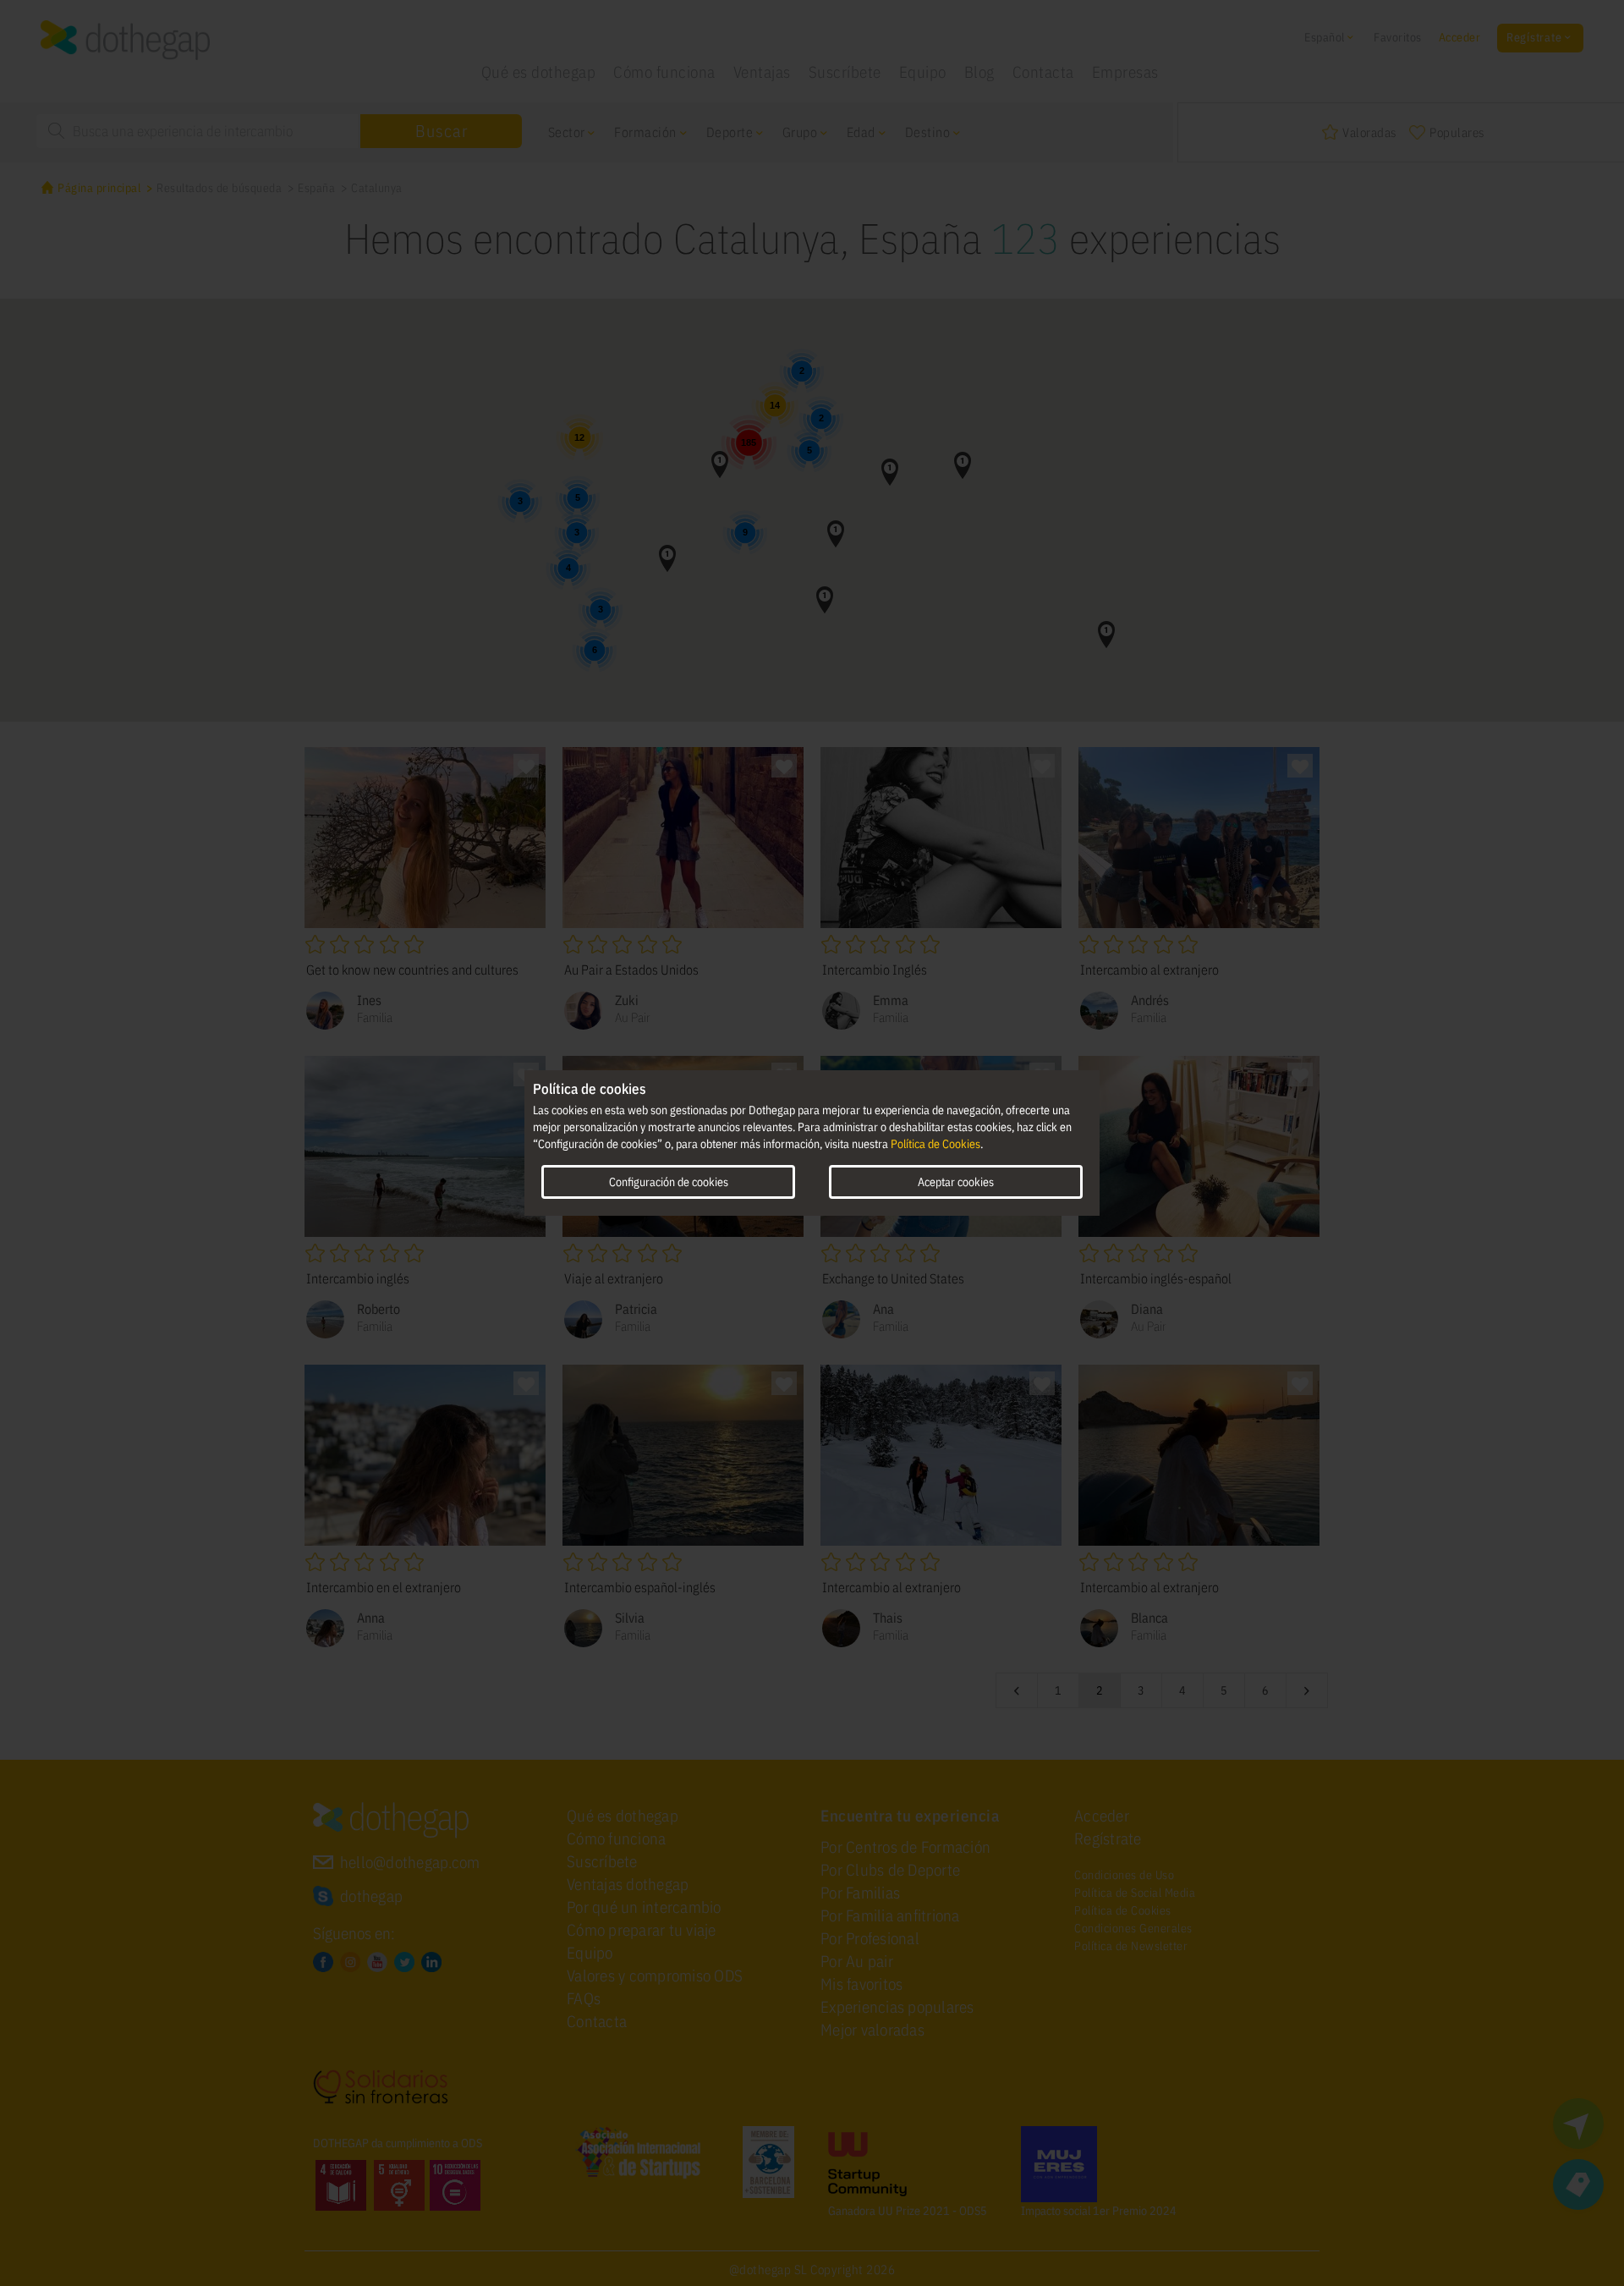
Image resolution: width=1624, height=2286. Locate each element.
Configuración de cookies (669, 1182)
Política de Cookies (935, 1144)
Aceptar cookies (956, 1182)
